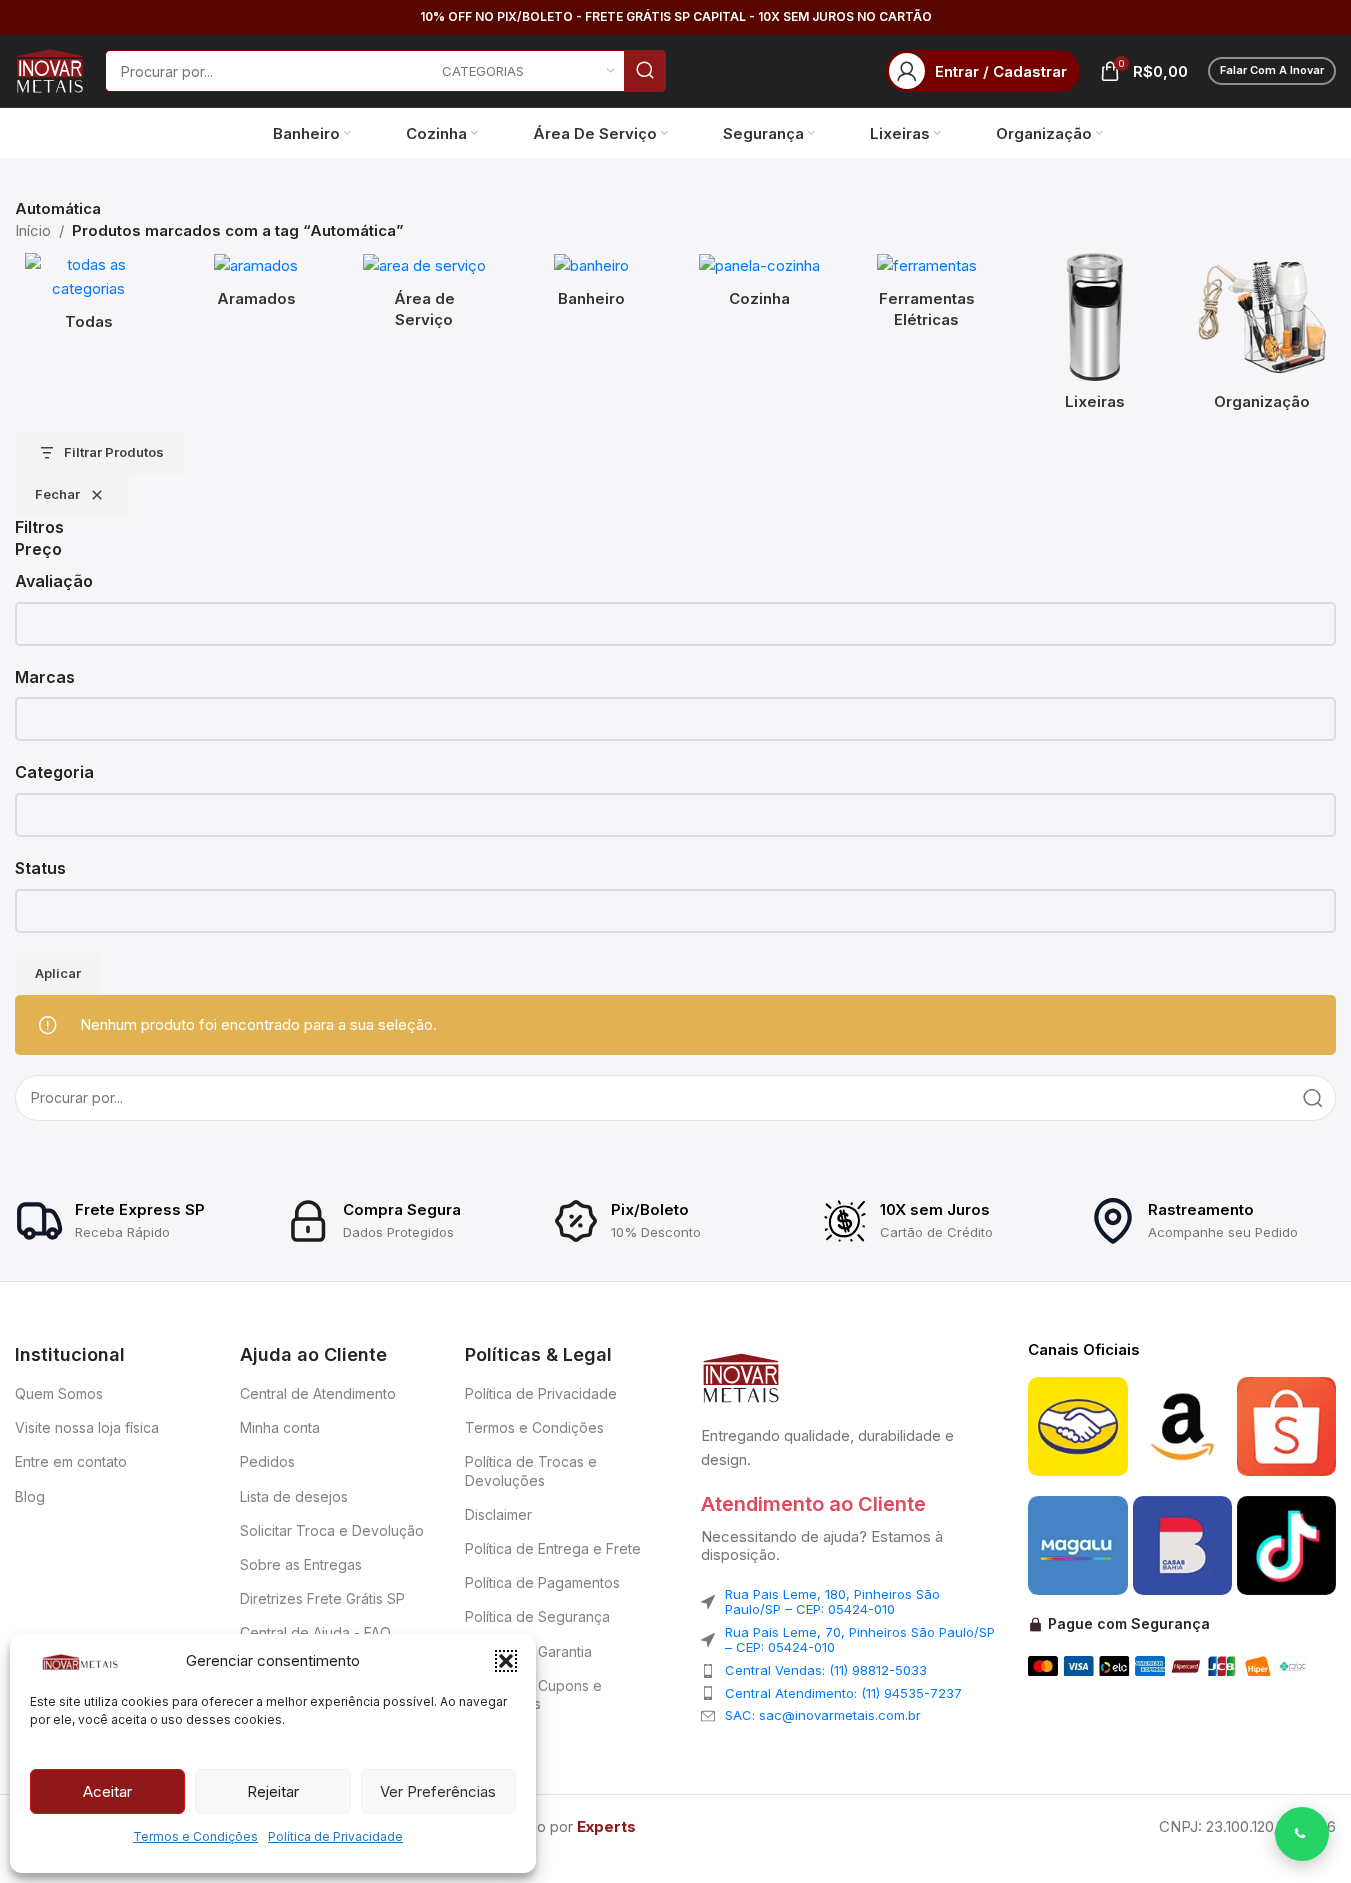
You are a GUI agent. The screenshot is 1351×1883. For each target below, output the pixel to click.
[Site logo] (50, 69)
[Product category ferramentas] (927, 296)
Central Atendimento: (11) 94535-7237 (843, 1693)
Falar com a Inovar (1272, 70)
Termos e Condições (195, 1836)
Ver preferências (438, 1791)
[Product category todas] (89, 297)
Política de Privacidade (335, 1836)
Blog (30, 1496)
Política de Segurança (537, 1616)
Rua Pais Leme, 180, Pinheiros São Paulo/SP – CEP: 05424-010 (832, 1602)
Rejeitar (273, 1791)
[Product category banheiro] (592, 286)
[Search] (645, 71)
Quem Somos (59, 1393)
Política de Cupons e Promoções (533, 1694)
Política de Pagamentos (542, 1582)
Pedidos (267, 1461)
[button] (506, 1661)
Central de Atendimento (318, 1393)
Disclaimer (498, 1514)
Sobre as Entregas (301, 1564)
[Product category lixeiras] (1095, 337)
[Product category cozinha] (760, 286)
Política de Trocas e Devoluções (531, 1470)
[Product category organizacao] (1262, 337)
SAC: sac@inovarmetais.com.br (823, 1715)
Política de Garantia (528, 1651)
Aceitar (107, 1791)
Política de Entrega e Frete (553, 1548)
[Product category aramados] (257, 286)
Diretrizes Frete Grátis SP (322, 1598)
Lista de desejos (294, 1496)
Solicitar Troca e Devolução (332, 1530)
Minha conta (280, 1427)
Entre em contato (71, 1461)
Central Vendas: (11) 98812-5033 (826, 1670)
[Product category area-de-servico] (424, 296)
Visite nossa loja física (87, 1427)
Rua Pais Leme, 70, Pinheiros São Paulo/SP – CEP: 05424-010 (860, 1640)
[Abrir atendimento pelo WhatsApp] (1302, 1834)
